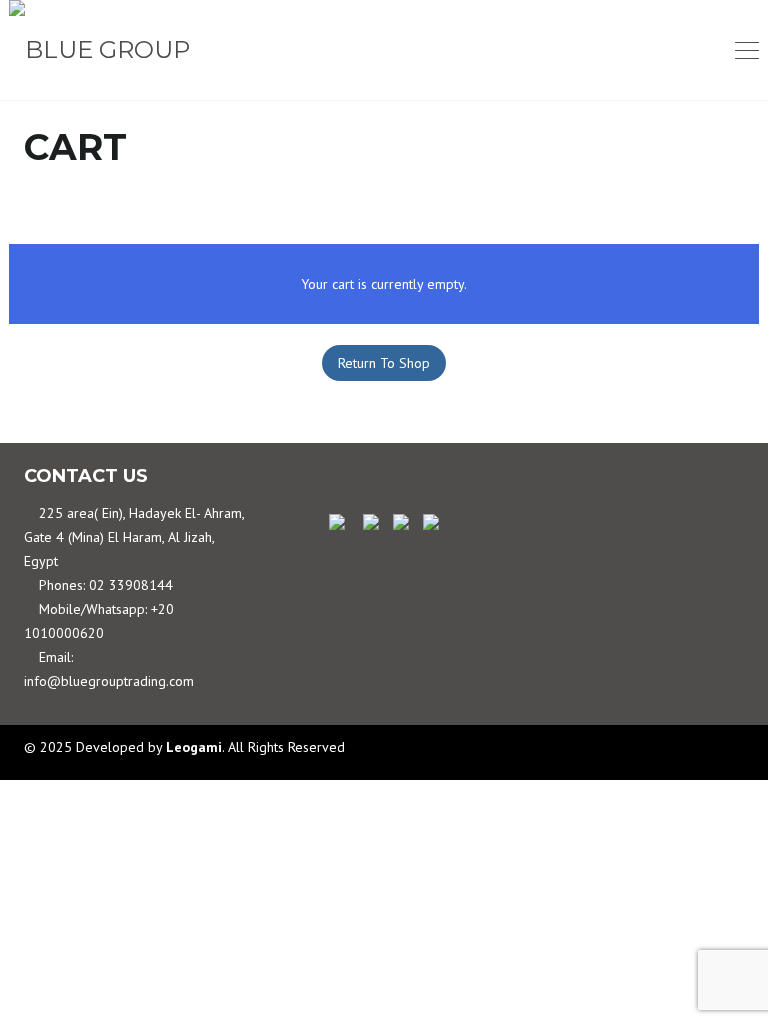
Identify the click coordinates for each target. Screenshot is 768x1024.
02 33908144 (131, 585)
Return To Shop (384, 363)
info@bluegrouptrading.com (109, 681)
